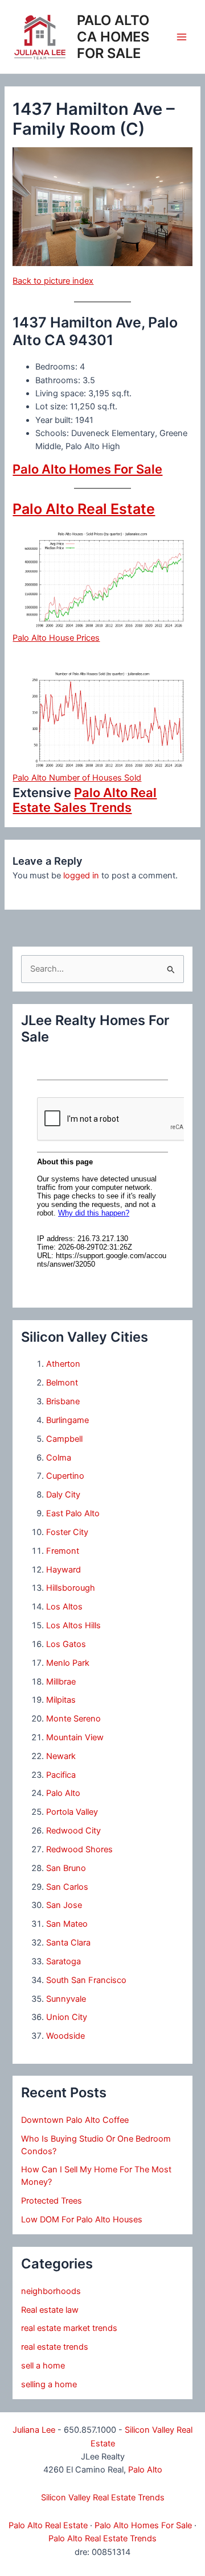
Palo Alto (63, 1793)
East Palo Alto (73, 1513)
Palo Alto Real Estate (84, 509)
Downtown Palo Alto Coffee (75, 2120)
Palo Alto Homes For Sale (87, 469)
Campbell (64, 1439)
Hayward (63, 1570)
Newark (61, 1756)
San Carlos (67, 1887)
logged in (81, 876)
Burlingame (67, 1420)
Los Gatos (66, 1644)
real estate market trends (69, 2328)
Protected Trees (52, 2201)
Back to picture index (53, 281)
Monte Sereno (73, 1719)
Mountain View (75, 1737)
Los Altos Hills (73, 1625)
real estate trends (55, 2347)
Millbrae (61, 1682)
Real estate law (50, 2310)
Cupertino (65, 1476)
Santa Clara (68, 1943)
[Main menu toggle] (182, 37)
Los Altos (64, 1607)
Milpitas (61, 1700)
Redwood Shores (79, 1849)
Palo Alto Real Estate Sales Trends (85, 800)
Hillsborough (71, 1588)
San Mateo (67, 1924)
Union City (67, 2017)
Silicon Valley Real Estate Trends (103, 2498)
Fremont (63, 1551)
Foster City (67, 1532)
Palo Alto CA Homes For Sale (113, 37)
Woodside (65, 2036)
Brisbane (63, 1401)
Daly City (63, 1495)
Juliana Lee (34, 2430)
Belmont (62, 1383)
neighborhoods (51, 2291)
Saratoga (63, 1961)
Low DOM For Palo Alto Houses (82, 2220)
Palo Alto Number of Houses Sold (77, 778)
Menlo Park (68, 1663)
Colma (59, 1458)
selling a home (49, 2384)
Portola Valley (72, 1812)
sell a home (43, 2366)
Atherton (63, 1364)
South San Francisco (86, 1980)
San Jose (64, 1905)
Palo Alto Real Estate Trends (102, 2538)
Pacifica (61, 1775)
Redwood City (73, 1831)
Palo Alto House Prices (56, 638)
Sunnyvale (66, 1999)
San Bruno (66, 1868)
